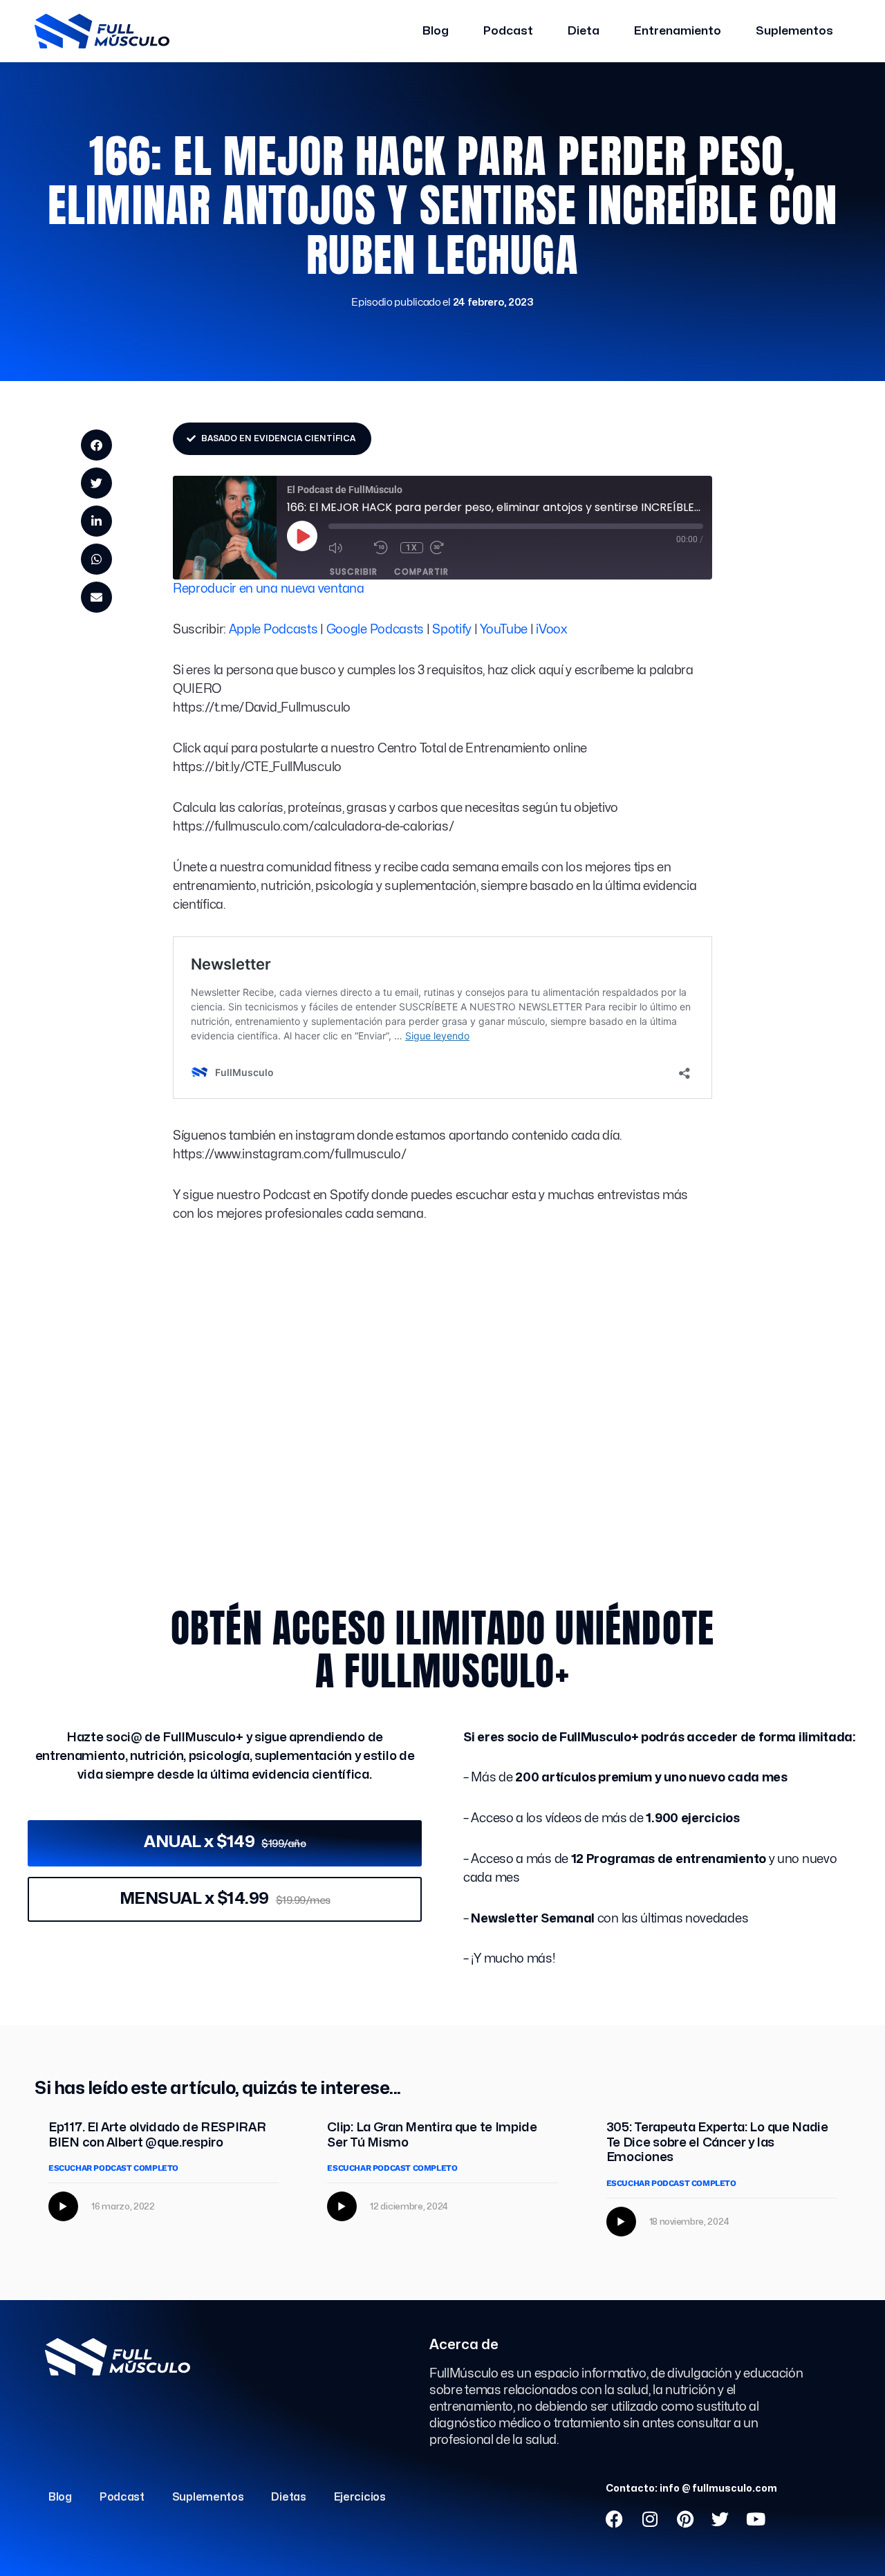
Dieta (584, 31)
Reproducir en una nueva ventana (269, 589)
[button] (96, 445)
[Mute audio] (348, 548)
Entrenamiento (678, 31)
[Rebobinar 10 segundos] (384, 548)
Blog (436, 31)
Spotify (452, 630)
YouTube (504, 630)
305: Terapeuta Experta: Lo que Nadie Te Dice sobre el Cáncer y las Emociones (717, 2142)
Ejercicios (360, 2497)
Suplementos (794, 31)
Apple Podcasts (273, 630)
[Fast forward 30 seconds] (449, 548)
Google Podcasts (375, 630)
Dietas (288, 2497)
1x (412, 548)
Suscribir (354, 572)
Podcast (508, 31)
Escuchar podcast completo (113, 2168)
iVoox (551, 630)
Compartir (421, 572)
